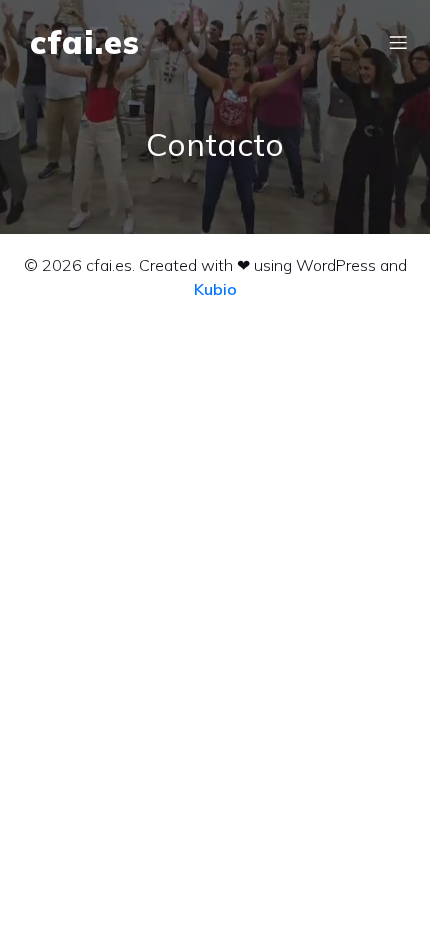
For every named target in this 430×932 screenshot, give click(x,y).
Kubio (215, 289)
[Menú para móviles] (398, 42)
